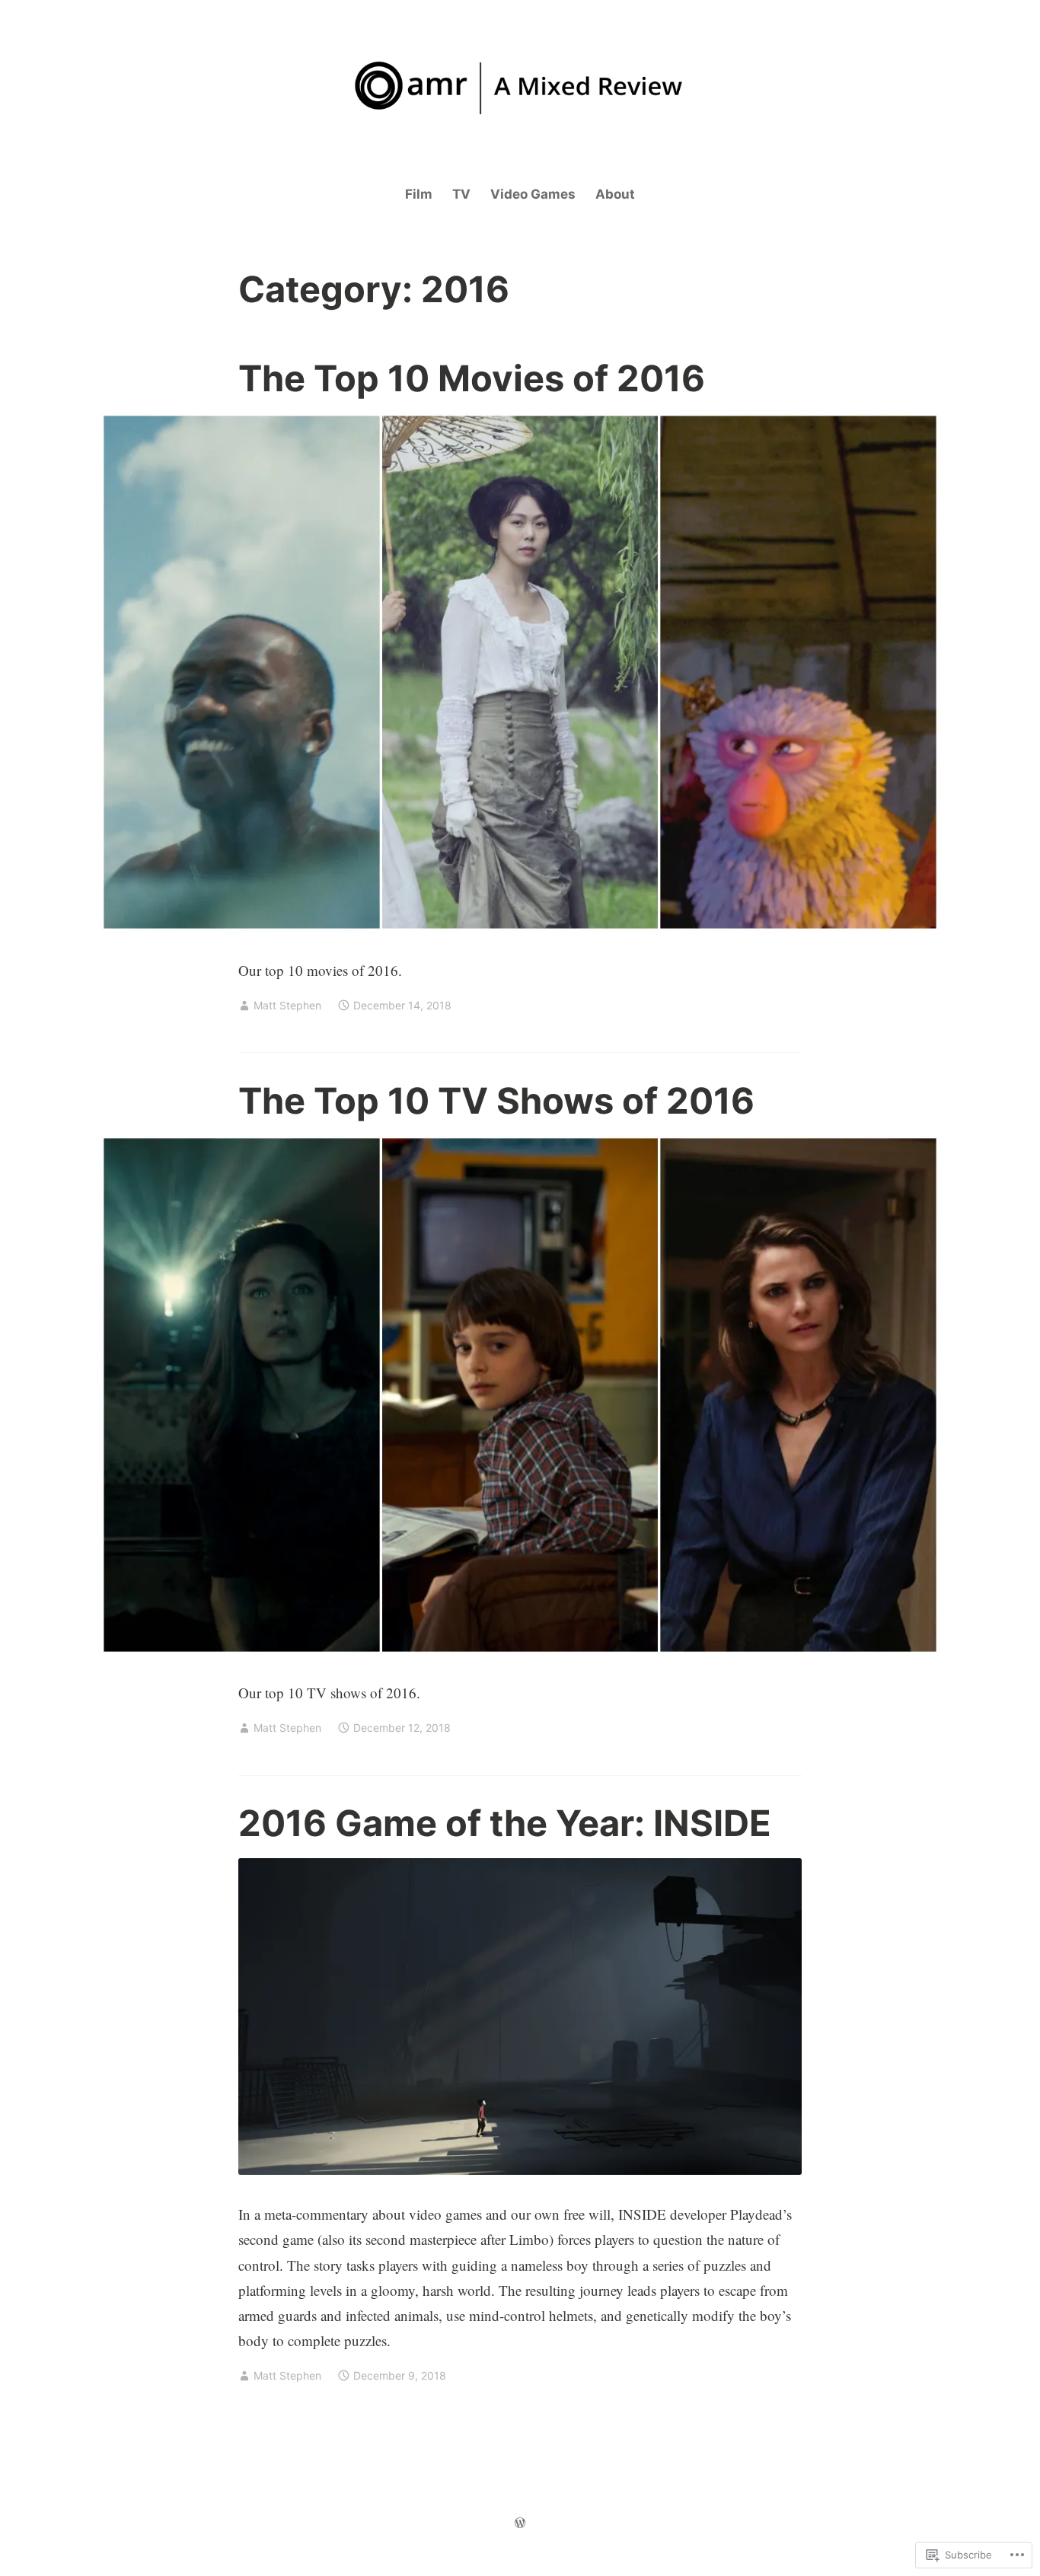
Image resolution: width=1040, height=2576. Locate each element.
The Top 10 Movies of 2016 (472, 378)
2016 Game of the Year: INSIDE (505, 1823)
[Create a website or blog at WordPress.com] (520, 2523)
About (615, 194)
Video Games (533, 194)
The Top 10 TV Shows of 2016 (496, 1100)
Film (419, 194)
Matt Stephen (287, 1005)
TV (461, 194)
